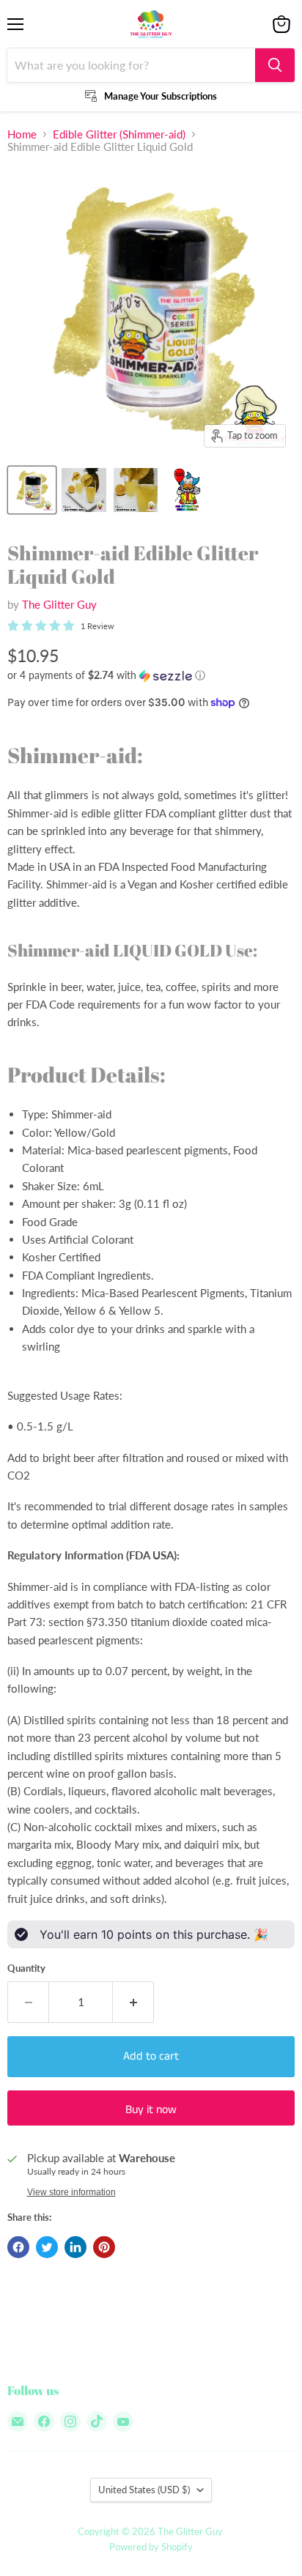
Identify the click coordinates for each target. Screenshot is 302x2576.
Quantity (26, 1968)
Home (22, 134)
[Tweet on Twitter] (47, 2247)
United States (144, 2490)
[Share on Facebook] (18, 2247)
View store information (71, 2192)
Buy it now (151, 2110)
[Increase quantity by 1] (133, 2002)
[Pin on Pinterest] (104, 2247)
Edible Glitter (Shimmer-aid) (119, 134)
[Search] (275, 65)
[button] (151, 676)
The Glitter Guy (59, 604)
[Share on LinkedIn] (75, 2247)
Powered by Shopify (151, 2547)
